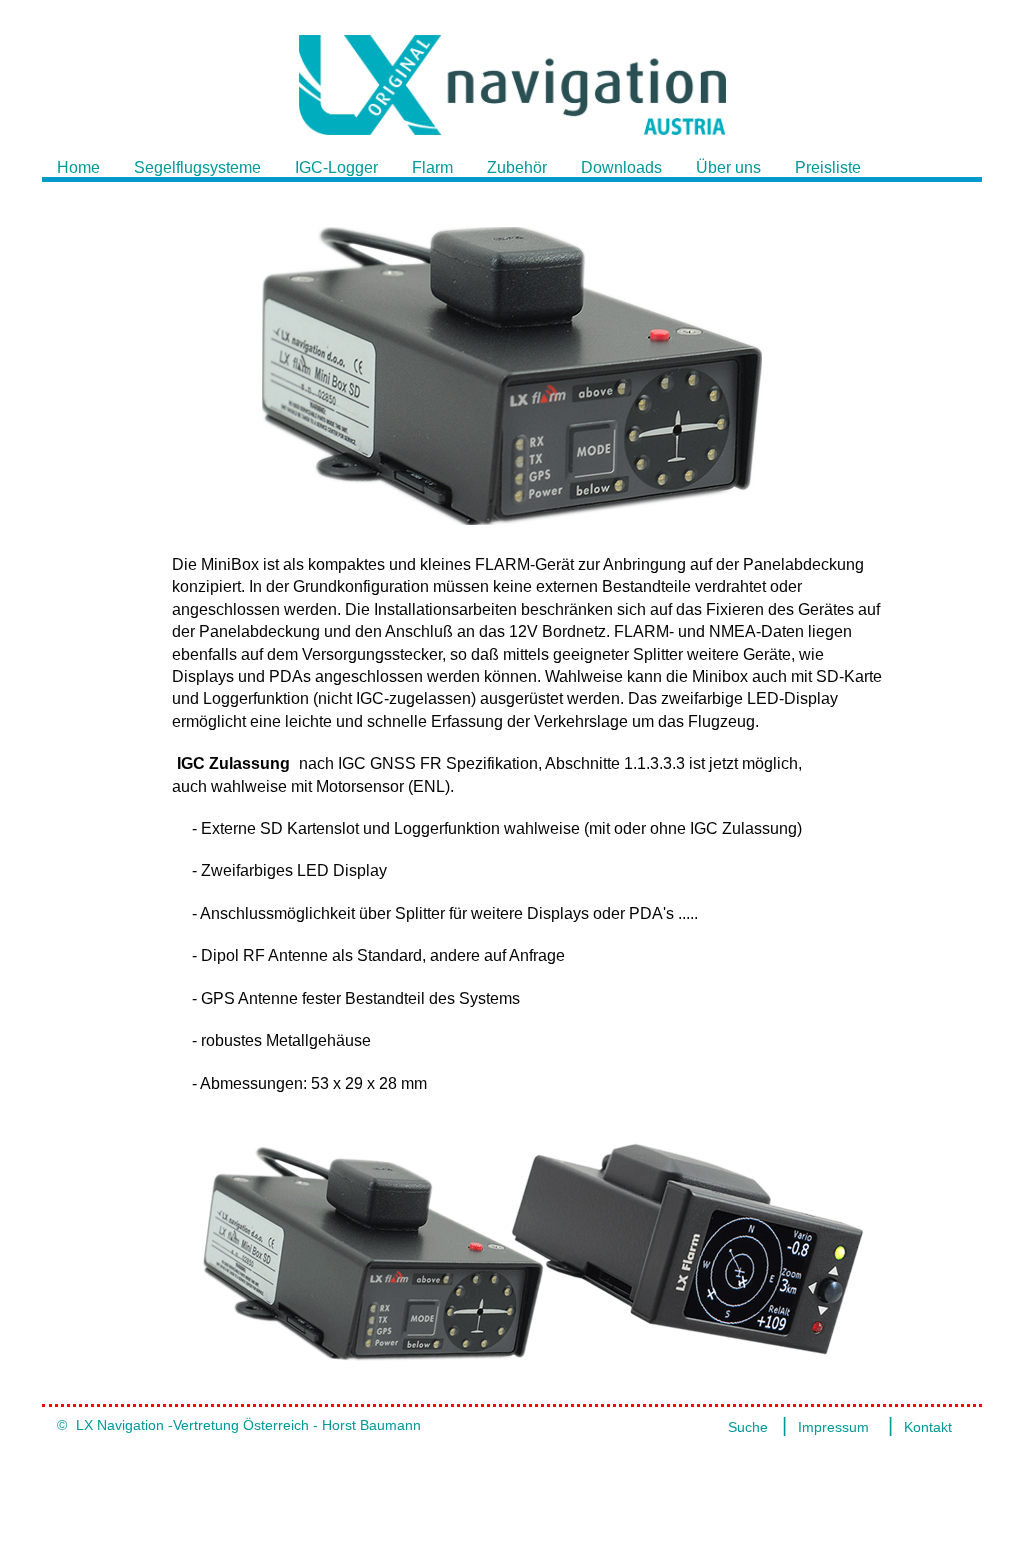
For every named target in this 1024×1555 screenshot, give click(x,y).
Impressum (833, 1427)
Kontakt (928, 1427)
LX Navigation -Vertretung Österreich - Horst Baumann (248, 1425)
